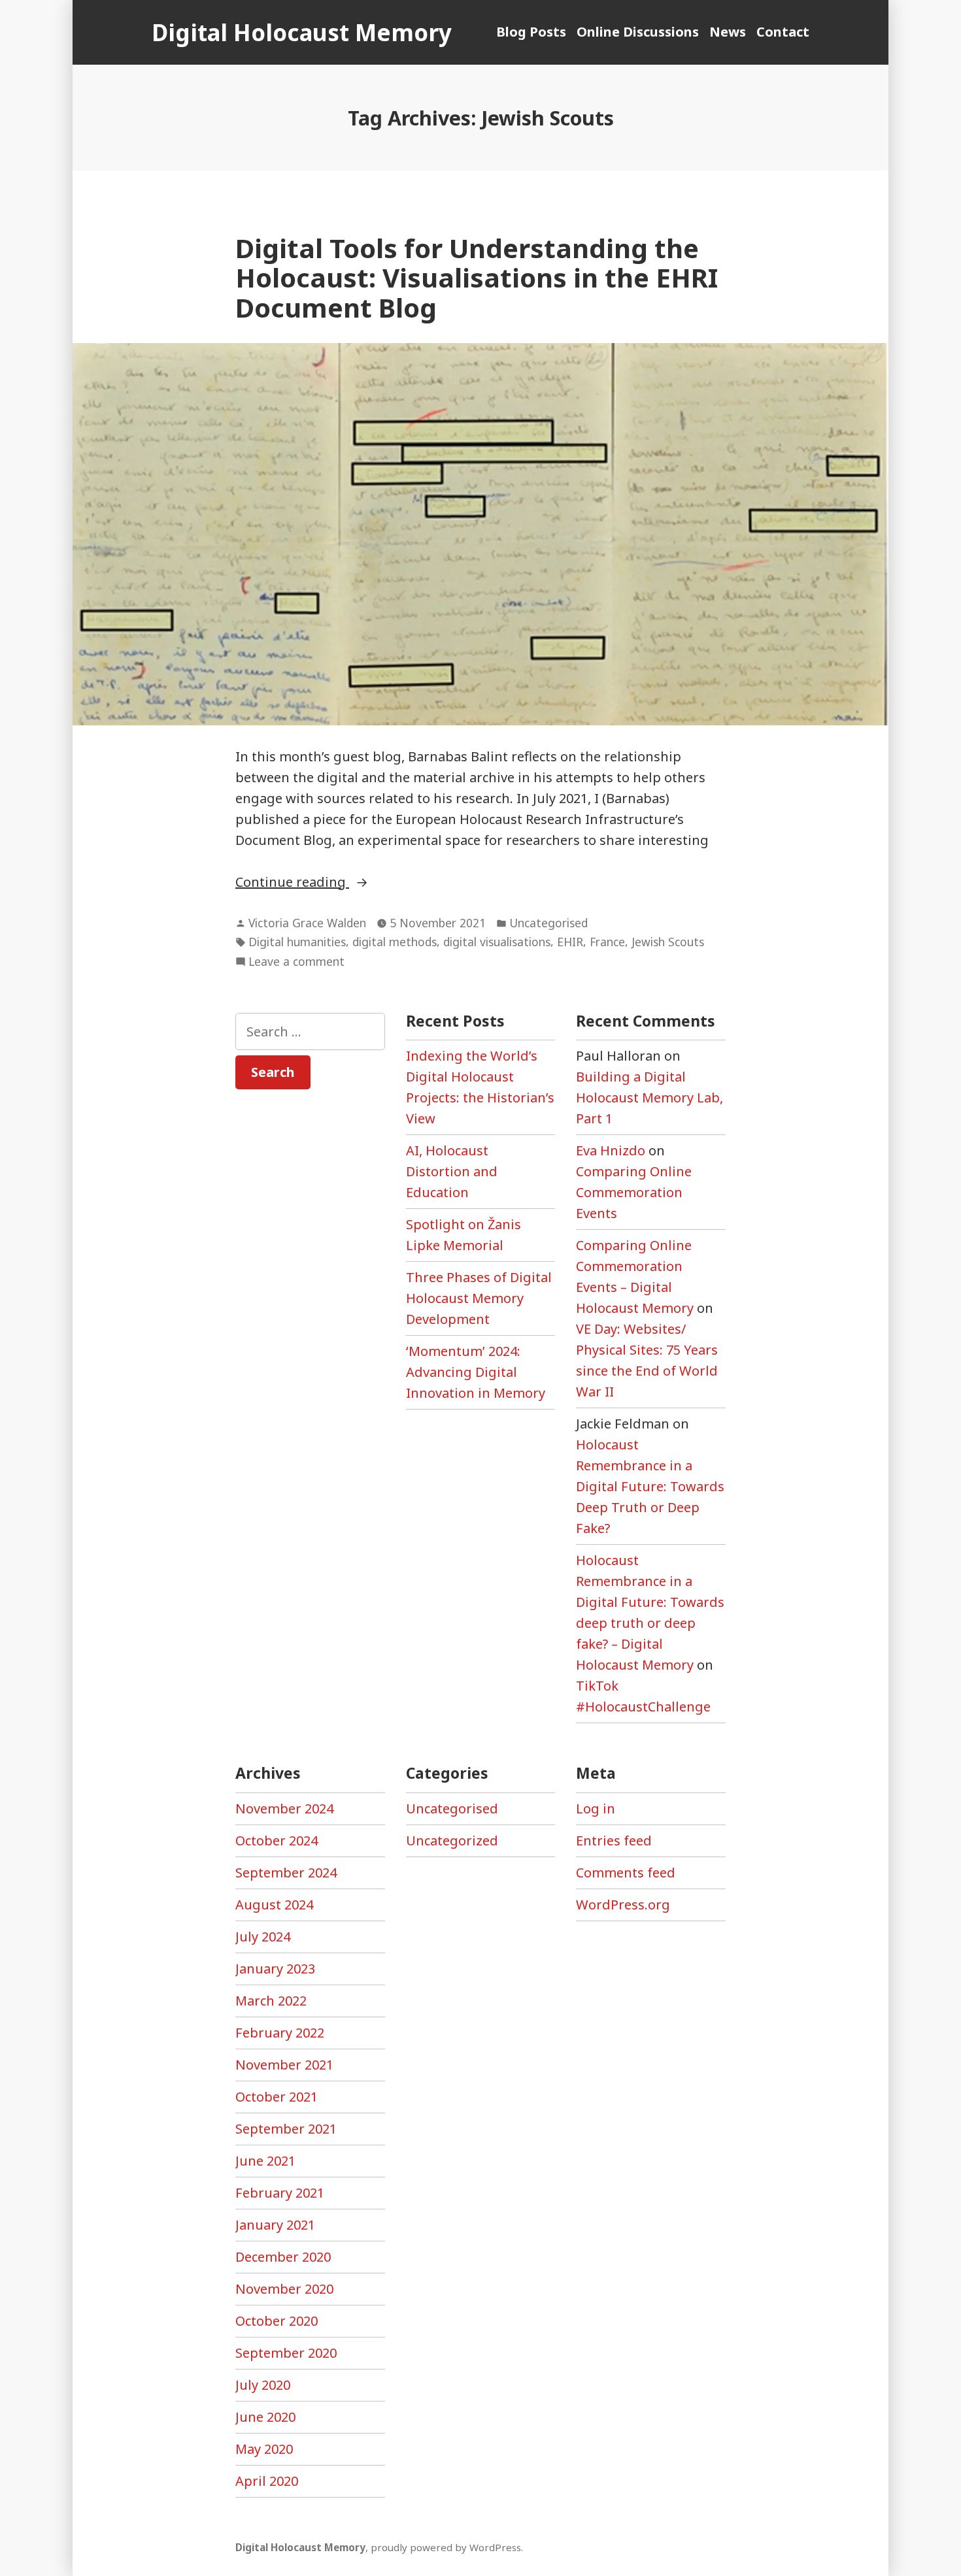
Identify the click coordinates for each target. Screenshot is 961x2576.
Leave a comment (296, 962)
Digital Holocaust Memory (302, 32)
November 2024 (284, 1808)
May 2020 (264, 2449)
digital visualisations (497, 942)
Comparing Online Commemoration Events (634, 1192)
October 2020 (277, 2321)
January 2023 (275, 1969)
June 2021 (265, 2161)
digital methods (395, 942)
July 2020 (263, 2385)
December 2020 (283, 2257)
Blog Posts (531, 32)
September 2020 (286, 2353)
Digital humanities (297, 942)
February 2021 (280, 2193)
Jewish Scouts (668, 942)
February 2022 (280, 2033)
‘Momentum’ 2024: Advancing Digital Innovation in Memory (476, 1372)
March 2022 (271, 2001)
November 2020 (284, 2289)
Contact (783, 32)
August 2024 (274, 1905)
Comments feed (626, 1873)
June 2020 (265, 2417)
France (607, 942)
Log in (596, 1808)
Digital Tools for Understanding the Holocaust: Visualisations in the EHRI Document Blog (477, 278)
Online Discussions (638, 32)
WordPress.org (623, 1905)
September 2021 (286, 2129)
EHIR (570, 942)
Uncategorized (452, 1841)
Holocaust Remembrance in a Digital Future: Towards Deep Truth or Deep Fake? (650, 1486)
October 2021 (277, 2097)
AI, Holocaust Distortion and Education (452, 1171)
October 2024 (277, 1841)
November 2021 (284, 2065)
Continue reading (340, 883)
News (728, 32)
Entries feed (614, 1841)
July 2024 (263, 1937)
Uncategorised (548, 923)
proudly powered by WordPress (446, 2547)
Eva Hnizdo (611, 1150)
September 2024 (286, 1873)
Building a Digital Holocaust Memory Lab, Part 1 (649, 1098)
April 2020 (267, 2481)
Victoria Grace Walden (307, 923)
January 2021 (275, 2225)
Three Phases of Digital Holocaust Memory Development (479, 1298)
